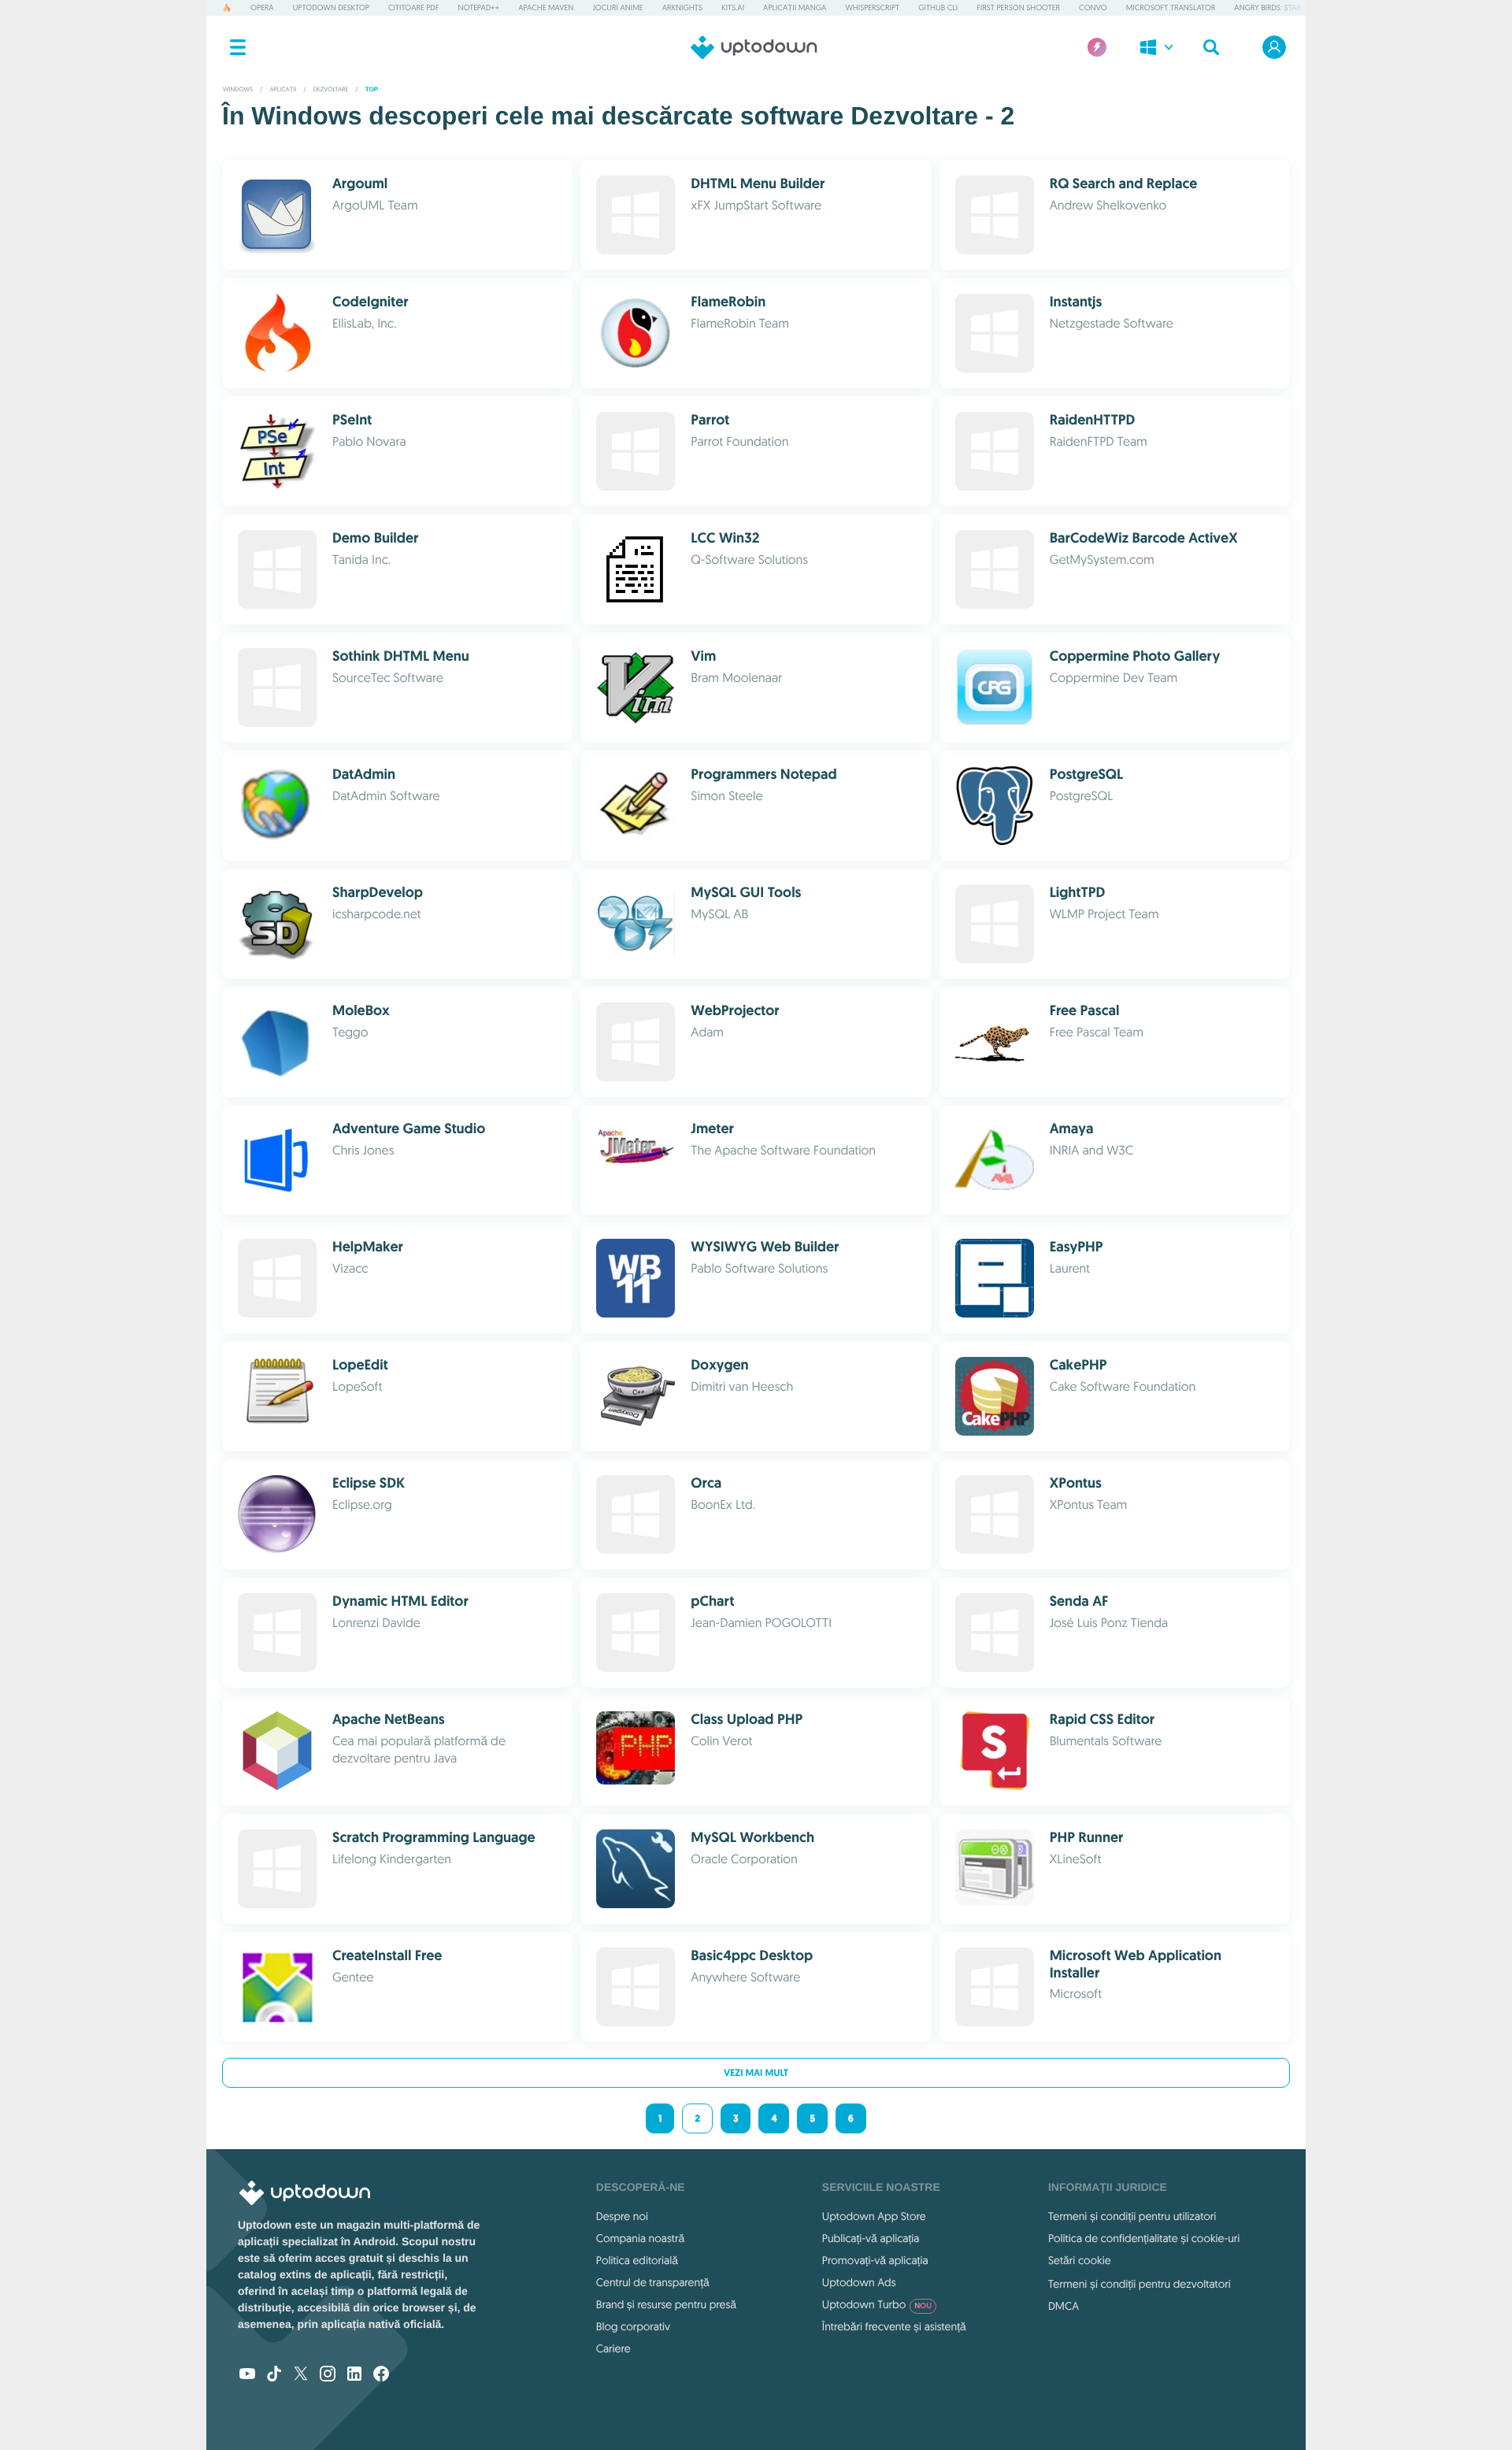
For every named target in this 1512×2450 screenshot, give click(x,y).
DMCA (1064, 2306)
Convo (1093, 7)
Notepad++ (478, 7)
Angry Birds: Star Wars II (1281, 7)
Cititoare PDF (413, 7)
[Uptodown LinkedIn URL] (354, 2375)
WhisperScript (872, 7)
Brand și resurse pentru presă (666, 2304)
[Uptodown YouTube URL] (247, 2375)
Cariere (613, 2348)
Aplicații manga (795, 7)
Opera (262, 7)
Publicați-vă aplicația (871, 2238)
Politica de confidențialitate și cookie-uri (1144, 2238)
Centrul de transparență (653, 2282)
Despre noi (622, 2216)
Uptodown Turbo (877, 2304)
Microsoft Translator (1171, 7)
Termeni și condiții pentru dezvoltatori (1140, 2284)
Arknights (682, 7)
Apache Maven (546, 7)
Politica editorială (637, 2260)
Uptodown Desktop (331, 7)
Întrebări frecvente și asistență (894, 2326)
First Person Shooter (1018, 7)
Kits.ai (733, 7)
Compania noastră (640, 2238)
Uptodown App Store (874, 2216)
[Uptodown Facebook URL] (381, 2375)
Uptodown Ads (859, 2282)
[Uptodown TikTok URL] (274, 2375)
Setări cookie (1080, 2260)
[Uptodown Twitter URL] (301, 2375)
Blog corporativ (633, 2326)
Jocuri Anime (617, 7)
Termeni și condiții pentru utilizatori (1132, 2216)
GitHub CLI (938, 7)
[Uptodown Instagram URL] (328, 2375)
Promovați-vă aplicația (875, 2260)
